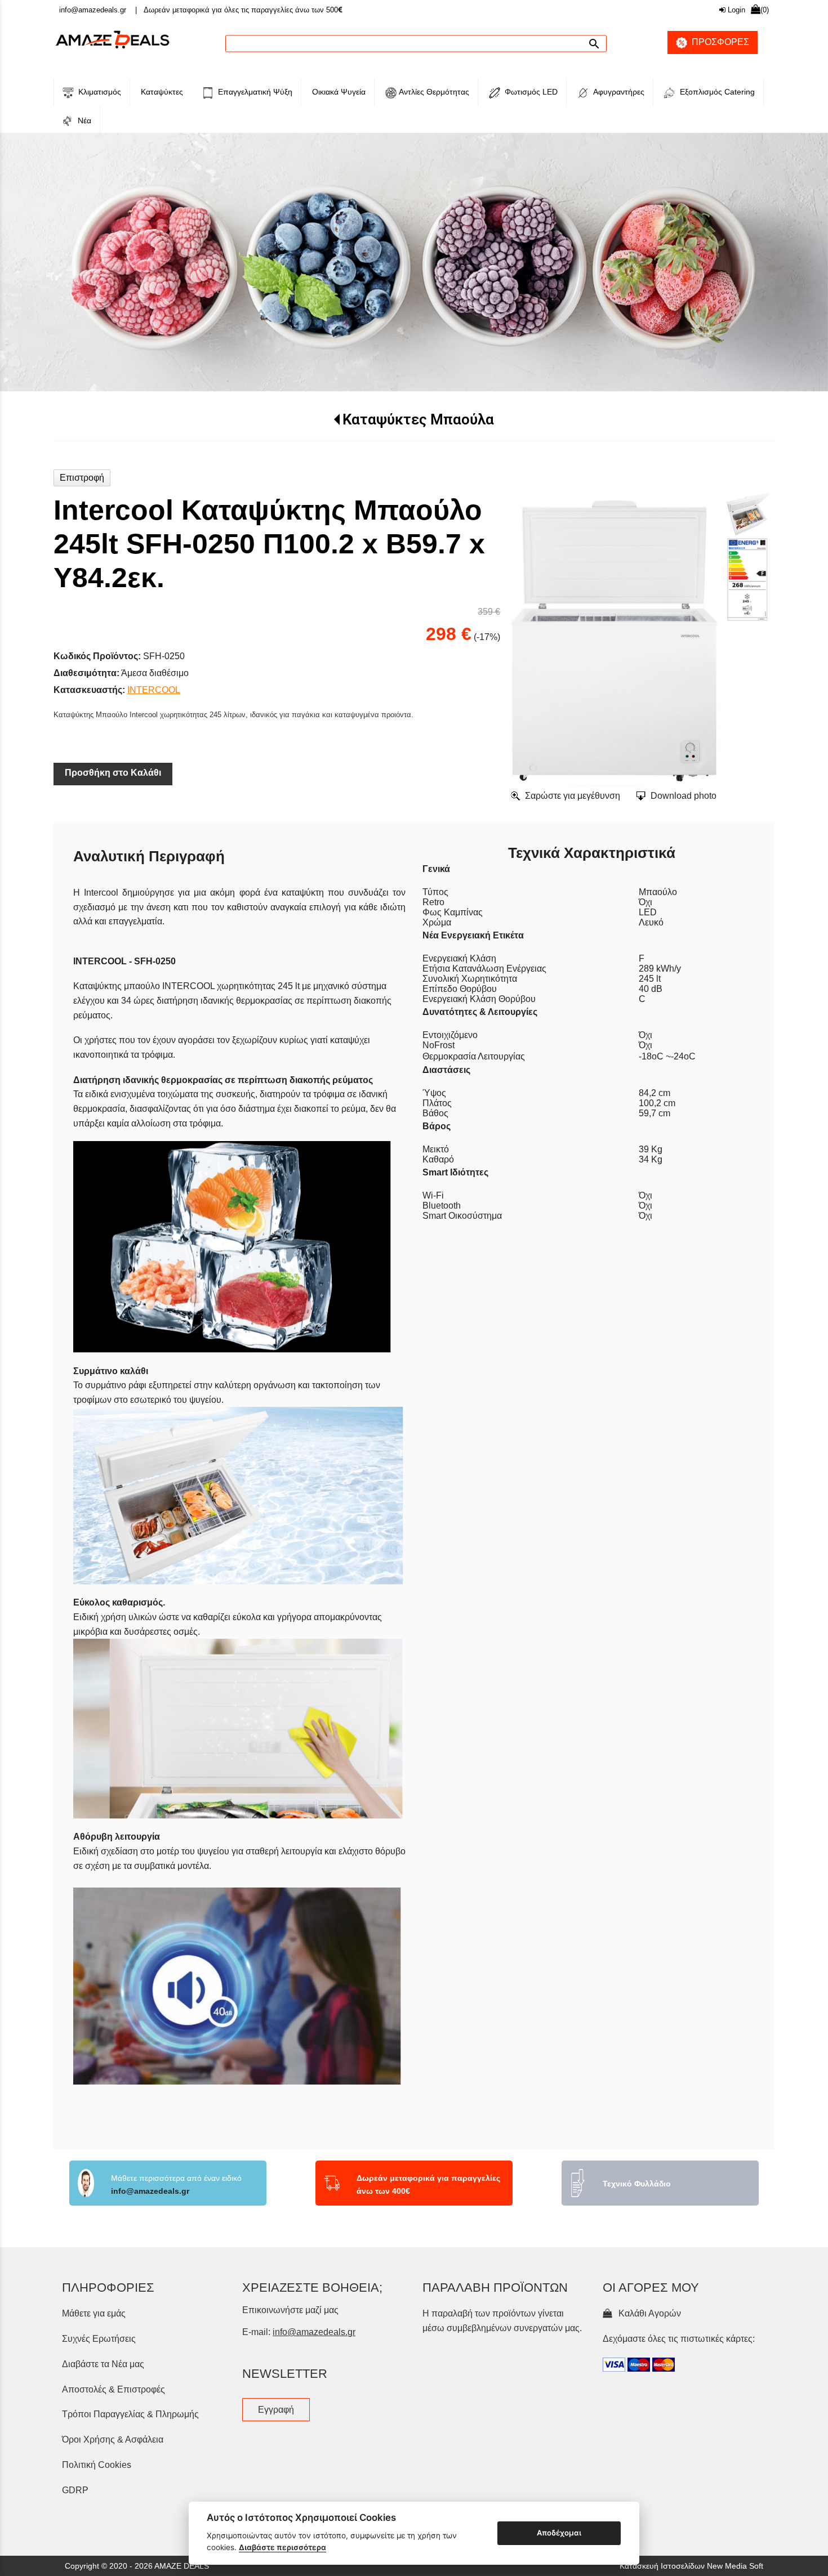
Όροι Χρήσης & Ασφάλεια (113, 2402)
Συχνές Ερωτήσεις (99, 2302)
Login (735, 10)
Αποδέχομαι (559, 2533)
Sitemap (400, 2489)
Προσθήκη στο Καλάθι (113, 735)
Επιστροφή (82, 440)
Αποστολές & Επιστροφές (113, 2352)
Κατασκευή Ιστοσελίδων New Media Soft (691, 2529)
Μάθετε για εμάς (94, 2276)
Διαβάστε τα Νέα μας (103, 2327)
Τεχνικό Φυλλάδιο (637, 2146)
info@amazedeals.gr (93, 10)
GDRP (75, 2453)
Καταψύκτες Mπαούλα (418, 382)
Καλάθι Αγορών (647, 2276)
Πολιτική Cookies (97, 2428)
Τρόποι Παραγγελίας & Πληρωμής (130, 2377)
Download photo (684, 759)
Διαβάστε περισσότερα (282, 2547)
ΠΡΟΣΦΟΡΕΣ (718, 42)
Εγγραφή (276, 2372)
